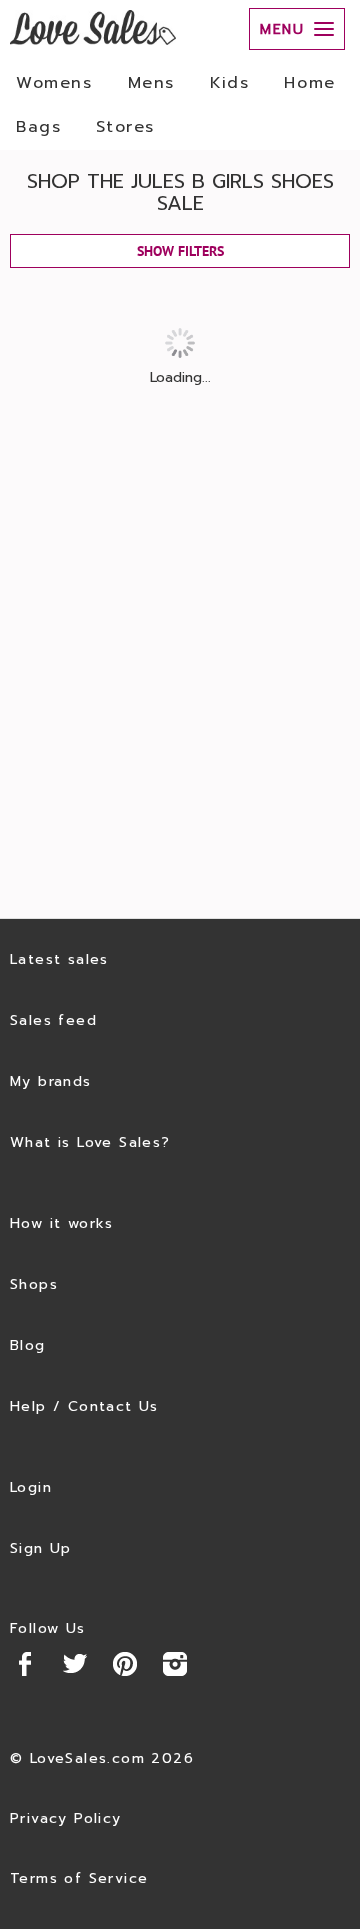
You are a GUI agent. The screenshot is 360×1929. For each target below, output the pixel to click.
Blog (28, 1345)
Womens (54, 83)
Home (309, 83)
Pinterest (125, 1664)
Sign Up (41, 1548)
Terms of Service (79, 1878)
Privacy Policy (66, 1818)
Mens (151, 83)
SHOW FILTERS (180, 251)
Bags (38, 127)
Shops (34, 1284)
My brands (51, 1081)
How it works (62, 1223)
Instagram (175, 1664)
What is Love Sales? (90, 1142)
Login (31, 1487)
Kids (229, 83)
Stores (125, 127)
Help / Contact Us (84, 1406)
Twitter (75, 1664)
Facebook (25, 1664)
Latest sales (59, 959)
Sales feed (53, 1020)
